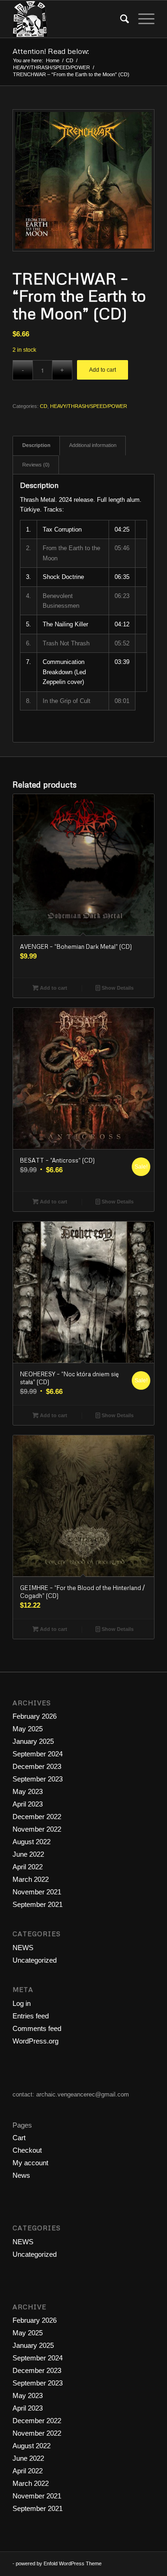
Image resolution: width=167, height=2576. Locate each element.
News (21, 2175)
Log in (22, 2003)
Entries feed (31, 2016)
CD (44, 406)
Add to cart (103, 370)
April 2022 (28, 1867)
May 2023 (28, 1791)
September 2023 (38, 1779)
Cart (19, 2138)
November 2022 (37, 1829)
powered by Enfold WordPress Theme (59, 2563)
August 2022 (32, 1842)
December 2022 (37, 1817)
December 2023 (37, 1766)
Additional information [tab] (93, 445)
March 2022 (31, 1879)
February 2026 (35, 1716)
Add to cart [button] (53, 988)
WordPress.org (35, 2041)
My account (30, 2163)
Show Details (117, 988)
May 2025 (28, 1729)
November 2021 (37, 1892)
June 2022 (28, 1854)
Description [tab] (36, 445)
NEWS (23, 1948)
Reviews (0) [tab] (36, 465)
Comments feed (37, 2028)
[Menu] (142, 19)
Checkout (27, 2150)
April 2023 (28, 1804)
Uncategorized (35, 1960)
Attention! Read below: (51, 51)
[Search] (120, 19)
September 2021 (38, 1904)
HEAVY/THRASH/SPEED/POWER (89, 406)
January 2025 (33, 1741)
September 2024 (38, 1754)
